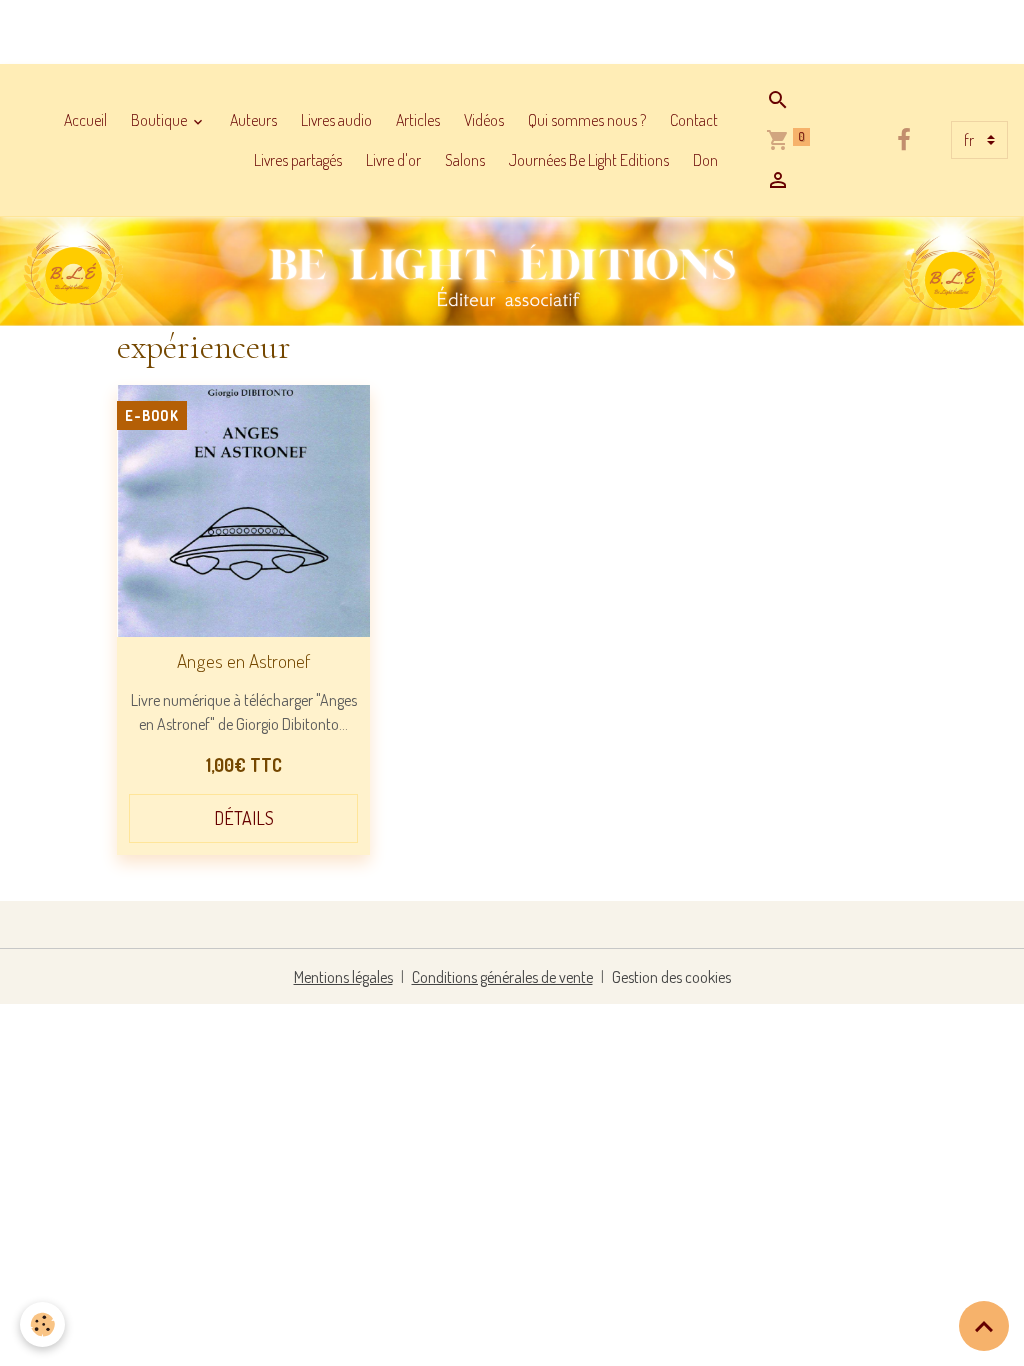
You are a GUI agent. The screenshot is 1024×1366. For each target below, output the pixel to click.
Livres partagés (298, 160)
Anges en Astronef (243, 660)
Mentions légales (343, 977)
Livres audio (336, 120)
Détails (244, 818)
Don (705, 160)
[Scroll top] (984, 1326)
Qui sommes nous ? (587, 120)
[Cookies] (42, 1324)
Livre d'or (393, 160)
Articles (418, 120)
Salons (465, 160)
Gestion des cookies (671, 977)
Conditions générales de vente (502, 977)
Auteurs (253, 120)
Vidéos (484, 120)
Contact (694, 120)
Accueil (85, 120)
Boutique (160, 120)
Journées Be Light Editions (589, 160)
